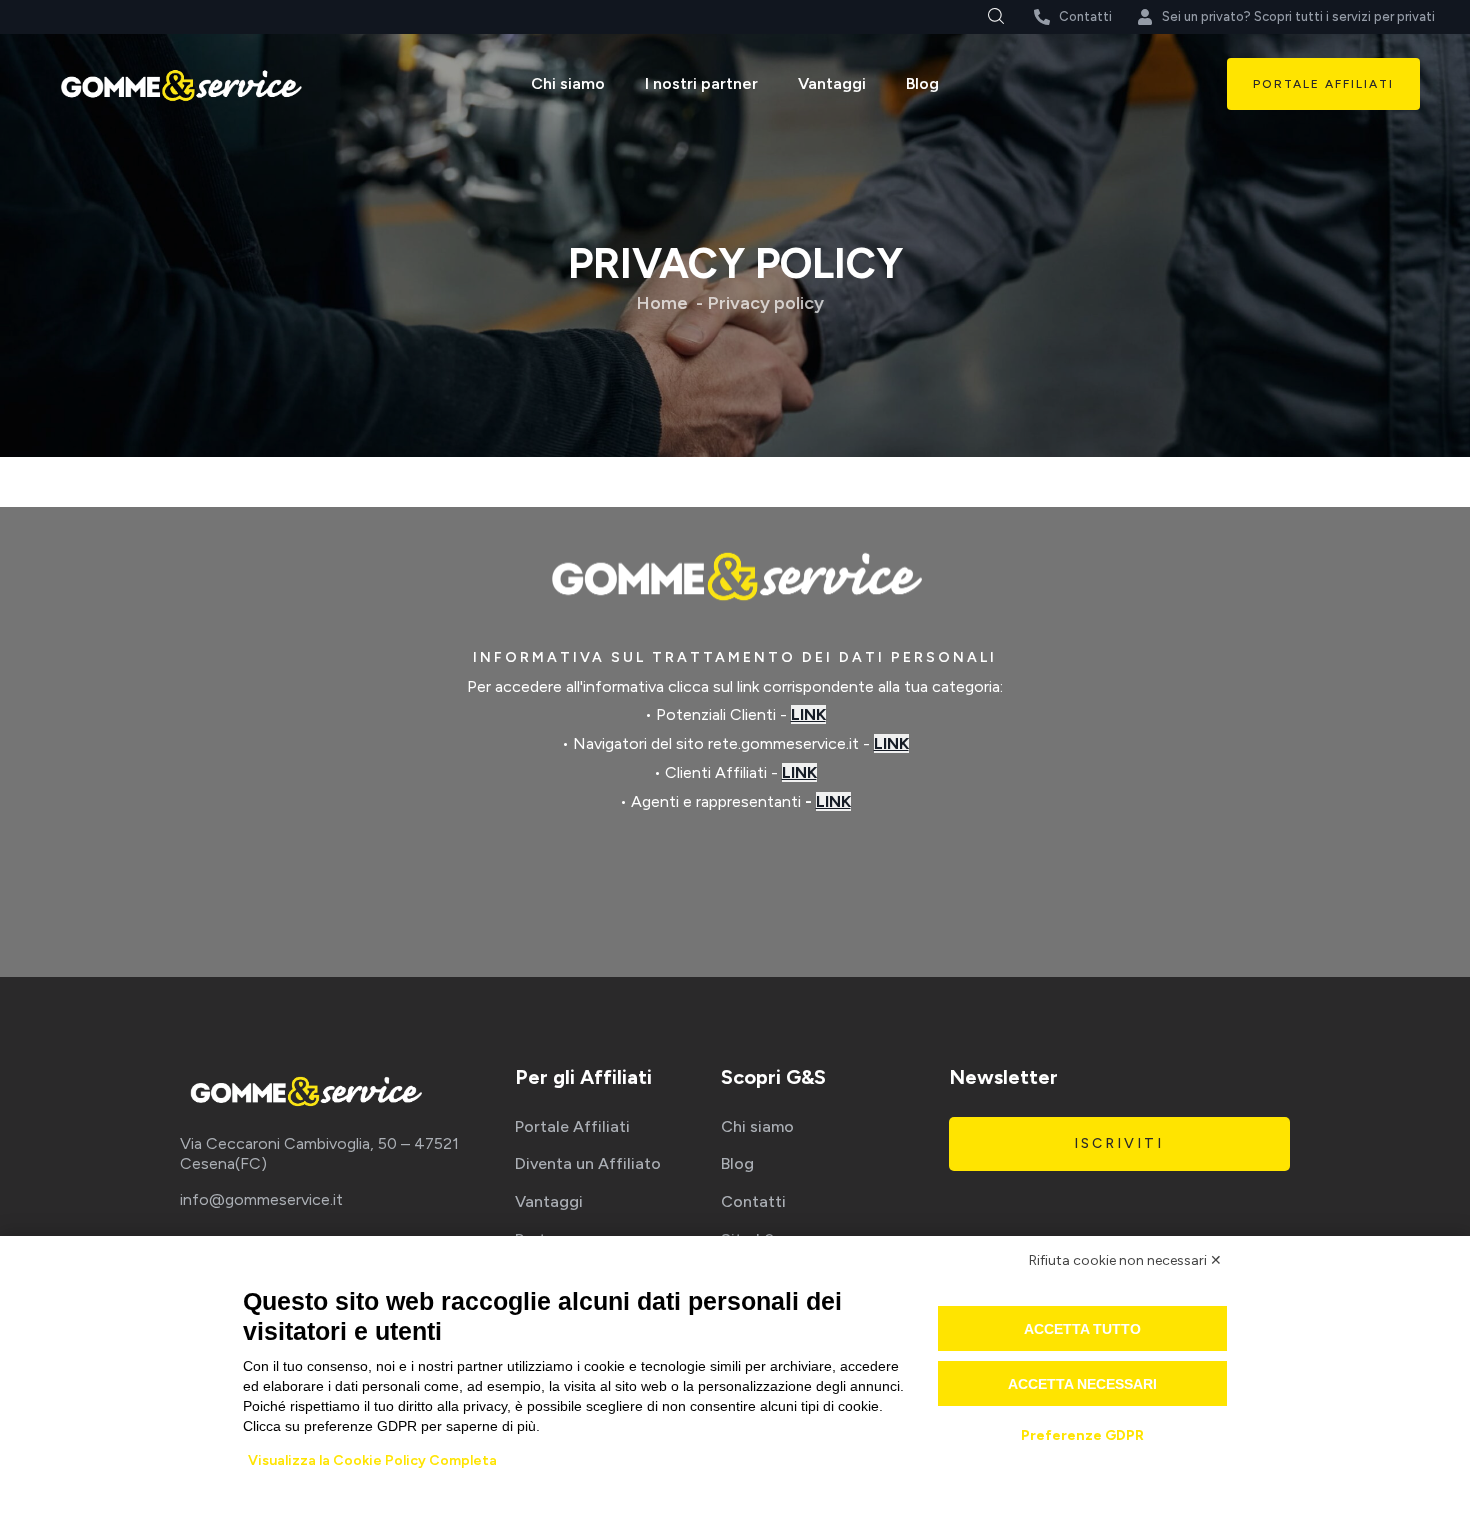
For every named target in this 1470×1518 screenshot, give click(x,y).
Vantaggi (832, 83)
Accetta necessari (1082, 1384)
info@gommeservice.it (261, 1199)
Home (662, 303)
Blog (922, 83)
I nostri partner (701, 83)
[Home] (180, 84)
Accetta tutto (1082, 1329)
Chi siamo (568, 83)
